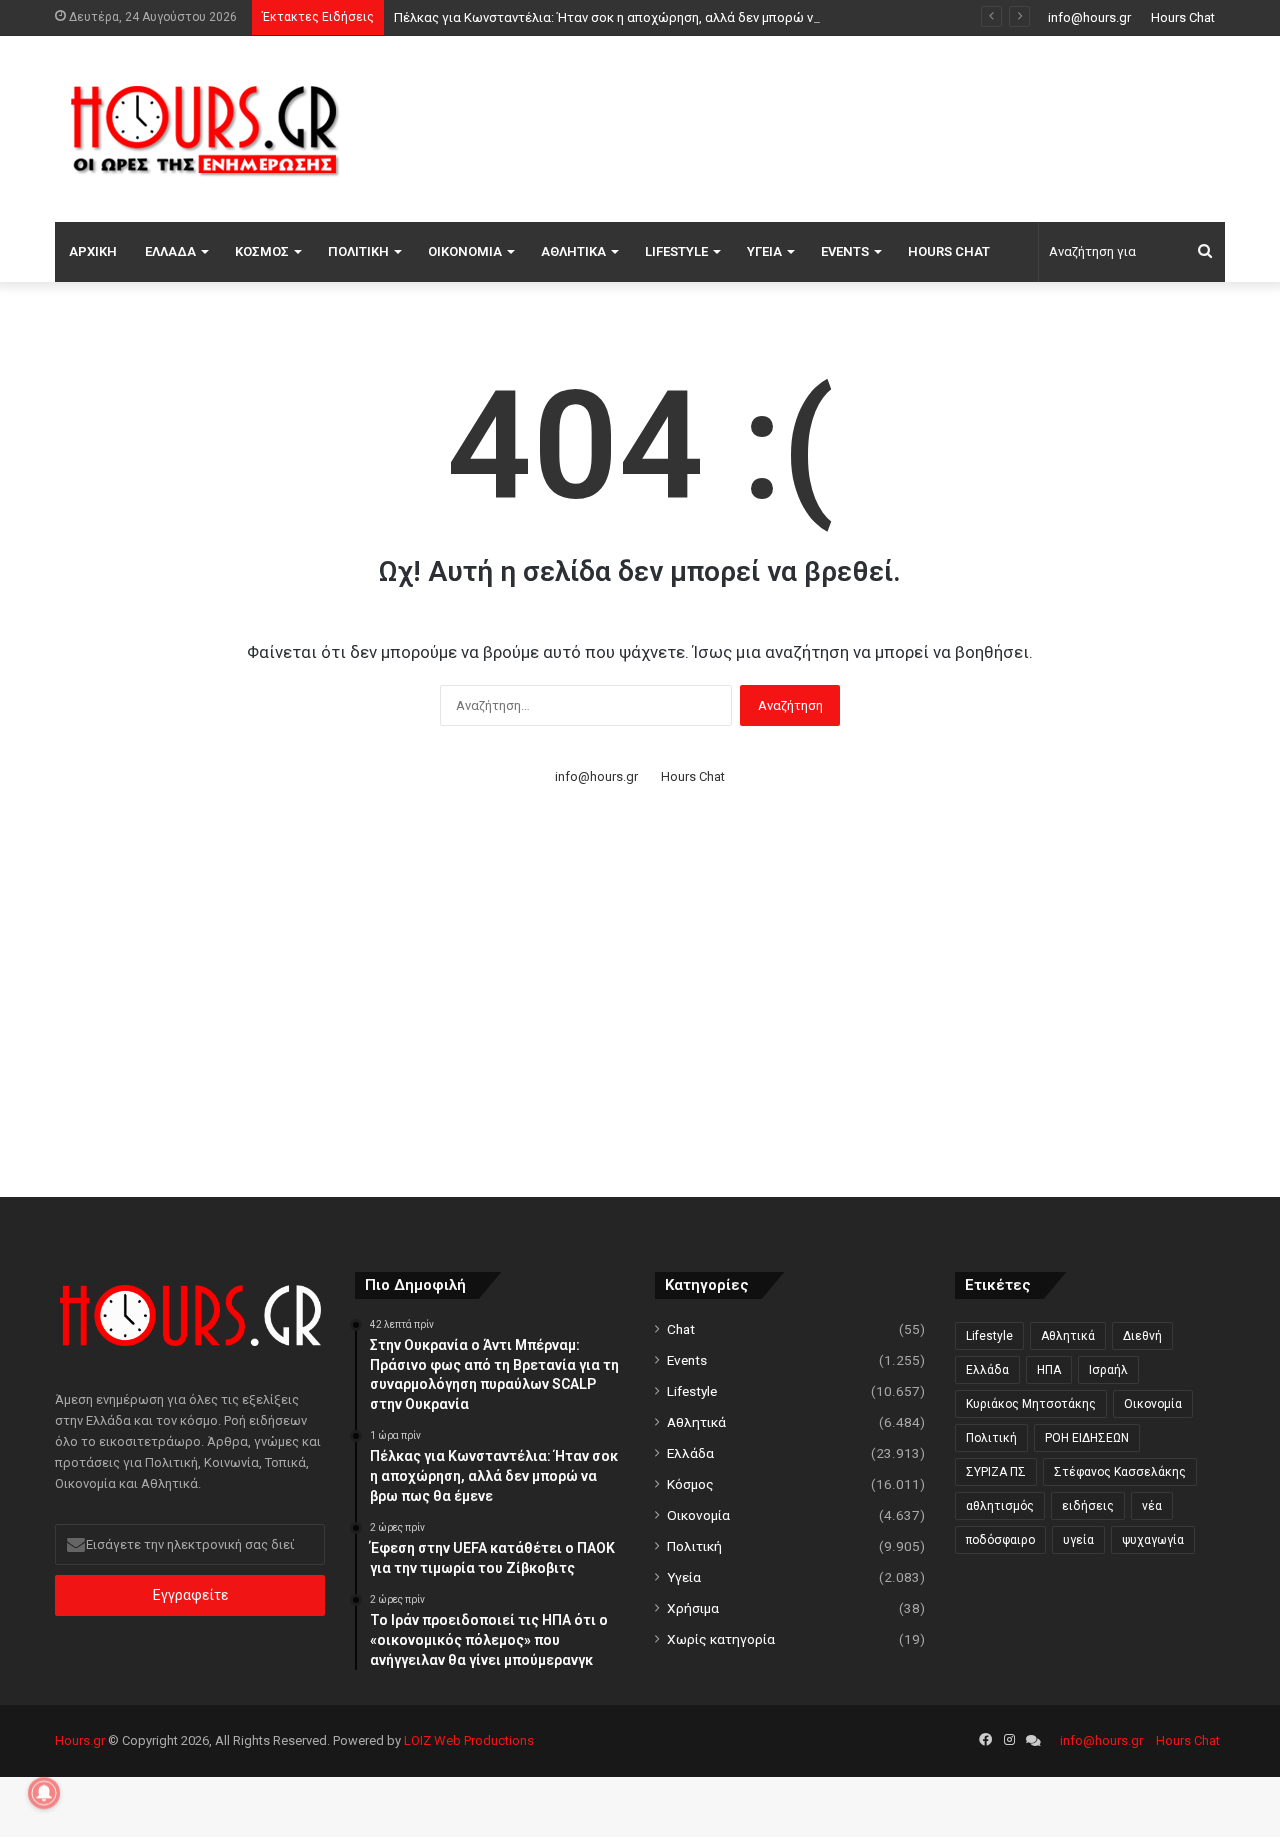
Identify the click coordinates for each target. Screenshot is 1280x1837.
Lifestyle (676, 251)
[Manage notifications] (44, 1793)
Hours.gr (80, 1740)
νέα (1152, 1506)
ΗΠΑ (1049, 1370)
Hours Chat (1183, 17)
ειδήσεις (1088, 1506)
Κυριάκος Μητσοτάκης (1031, 1404)
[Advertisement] (840, 126)
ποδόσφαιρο (1000, 1540)
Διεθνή (1142, 1336)
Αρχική (93, 251)
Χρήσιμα (693, 1608)
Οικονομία (465, 251)
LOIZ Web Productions (469, 1740)
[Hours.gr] (205, 128)
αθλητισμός (1000, 1506)
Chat (681, 1329)
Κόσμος (262, 251)
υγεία (1078, 1540)
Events (845, 251)
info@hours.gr (1089, 17)
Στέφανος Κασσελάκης (1120, 1472)
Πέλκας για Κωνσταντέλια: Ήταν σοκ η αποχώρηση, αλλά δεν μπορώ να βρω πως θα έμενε (665, 17)
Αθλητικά (573, 251)
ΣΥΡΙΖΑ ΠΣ (996, 1472)
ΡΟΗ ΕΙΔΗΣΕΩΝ (1087, 1438)
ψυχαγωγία (1153, 1540)
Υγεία (764, 251)
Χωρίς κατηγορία (721, 1639)
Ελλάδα (170, 251)
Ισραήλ (1108, 1370)
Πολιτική (358, 251)
